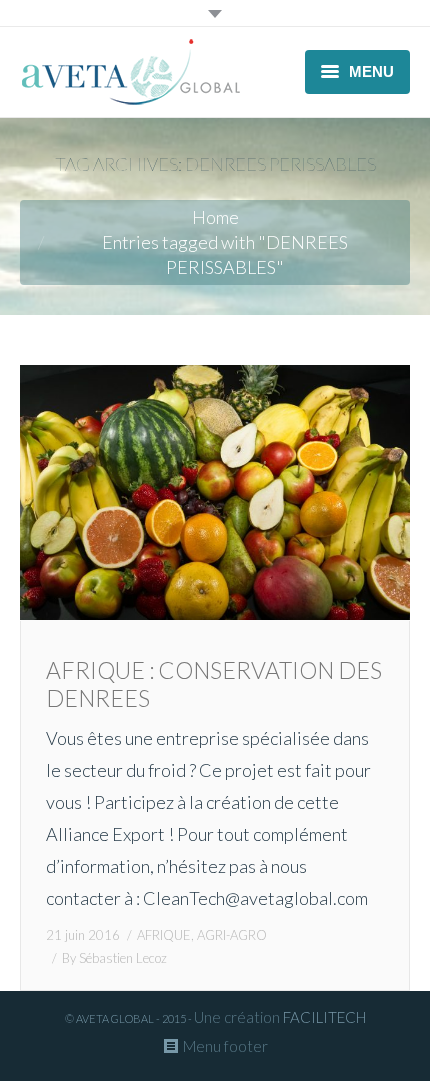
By (114, 958)
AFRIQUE (164, 935)
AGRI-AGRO (232, 935)
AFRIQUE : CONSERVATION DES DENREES (214, 684)
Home (215, 217)
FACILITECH (324, 1017)
